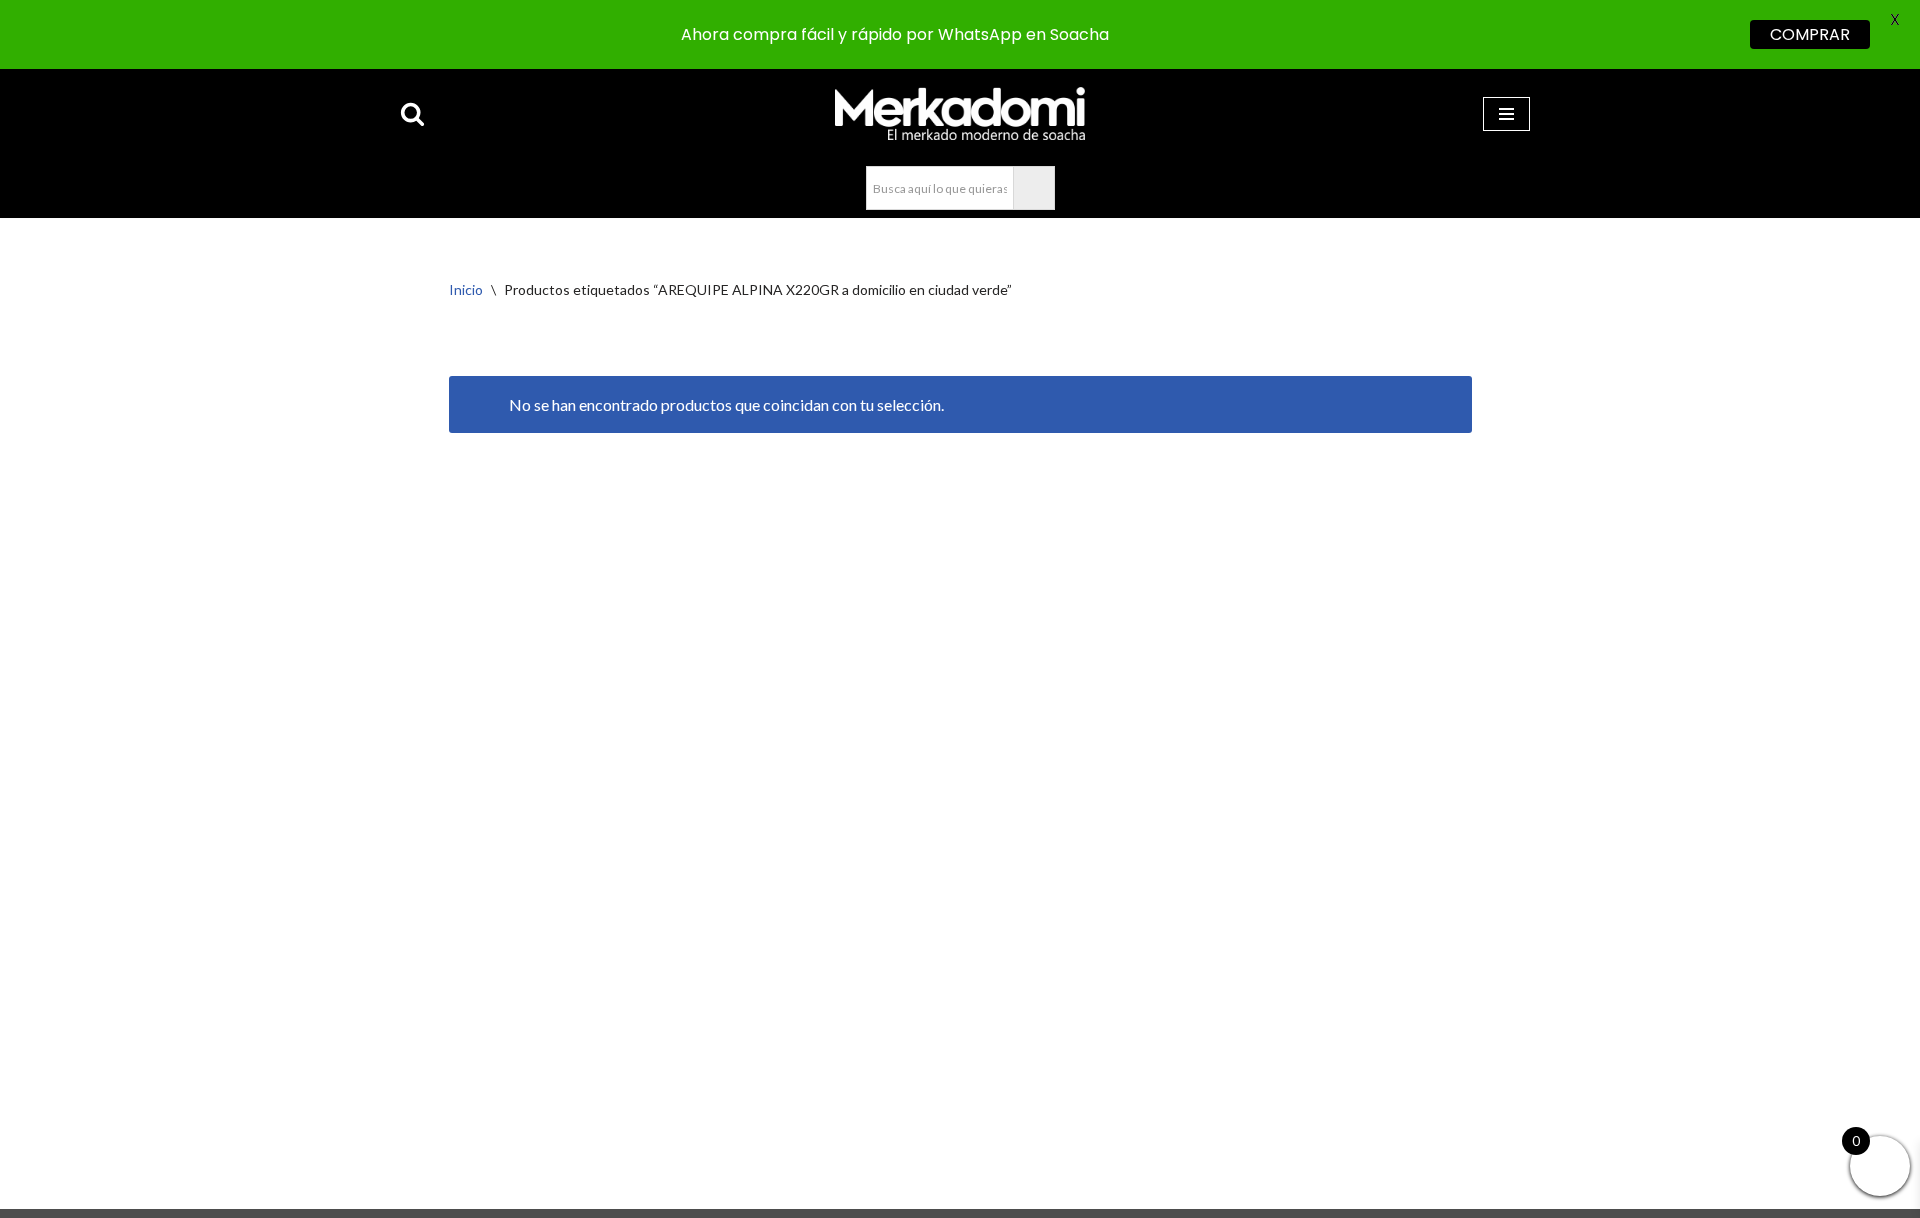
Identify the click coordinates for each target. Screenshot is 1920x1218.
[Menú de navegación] (1506, 114)
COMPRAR (1810, 34)
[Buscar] (412, 113)
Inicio (466, 289)
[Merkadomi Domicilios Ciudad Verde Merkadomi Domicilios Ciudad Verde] (960, 113)
